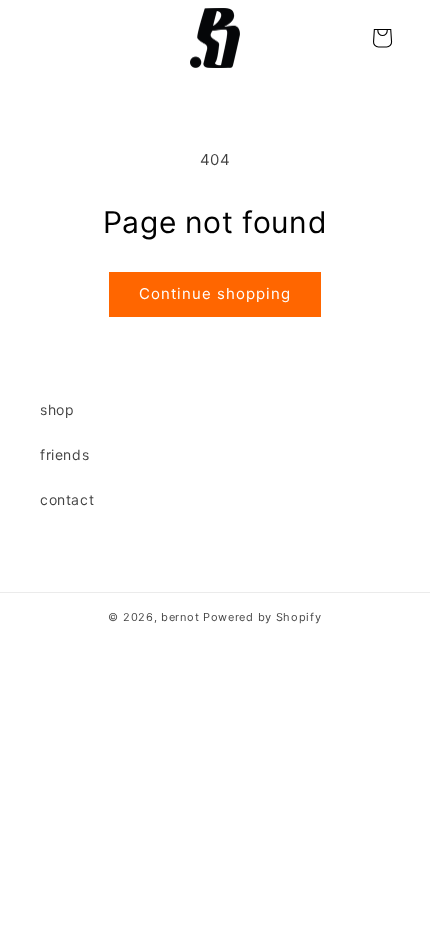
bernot (180, 617)
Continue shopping (215, 293)
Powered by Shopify (262, 617)
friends (64, 454)
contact (67, 499)
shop (57, 409)
